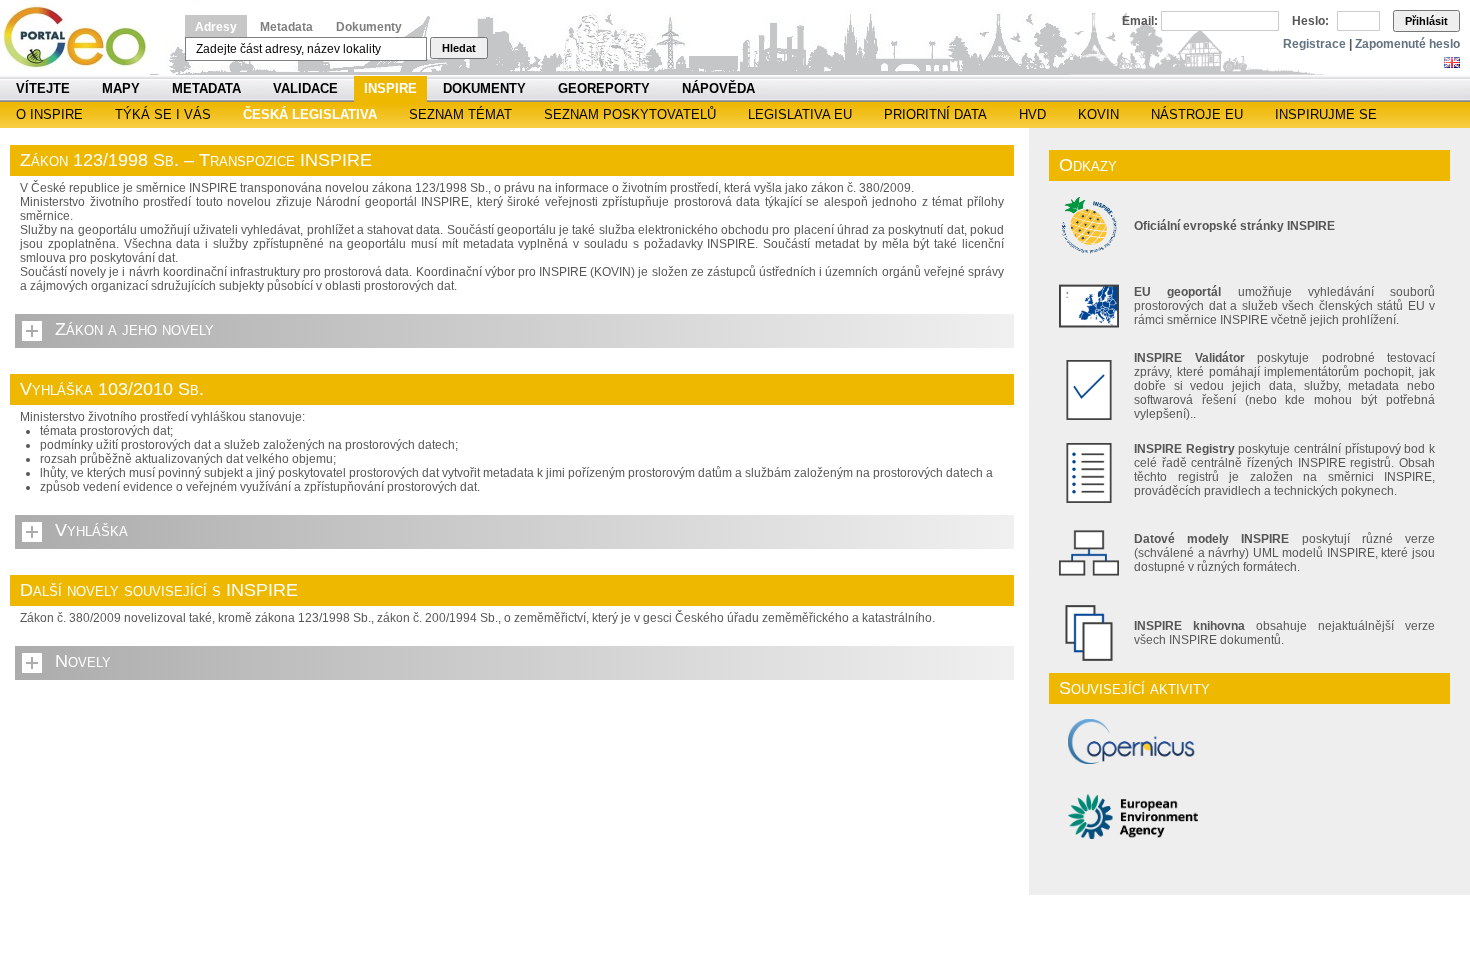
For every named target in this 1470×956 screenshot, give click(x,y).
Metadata (286, 27)
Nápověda (718, 88)
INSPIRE (390, 88)
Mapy (121, 88)
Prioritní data (935, 114)
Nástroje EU (1197, 114)
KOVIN (1098, 114)
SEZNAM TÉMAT (460, 114)
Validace (305, 88)
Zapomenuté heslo (1407, 44)
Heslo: (1310, 21)
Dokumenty (369, 27)
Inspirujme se (1326, 114)
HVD (1032, 114)
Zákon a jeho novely (134, 329)
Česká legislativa (310, 114)
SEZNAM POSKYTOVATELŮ (630, 114)
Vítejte (43, 88)
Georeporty (604, 88)
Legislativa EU (800, 114)
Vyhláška (91, 530)
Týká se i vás (163, 114)
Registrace (1314, 44)
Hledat (459, 48)
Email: (1140, 21)
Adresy (216, 27)
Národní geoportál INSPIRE (82, 37)
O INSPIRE (49, 114)
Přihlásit (1426, 21)
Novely (83, 661)
